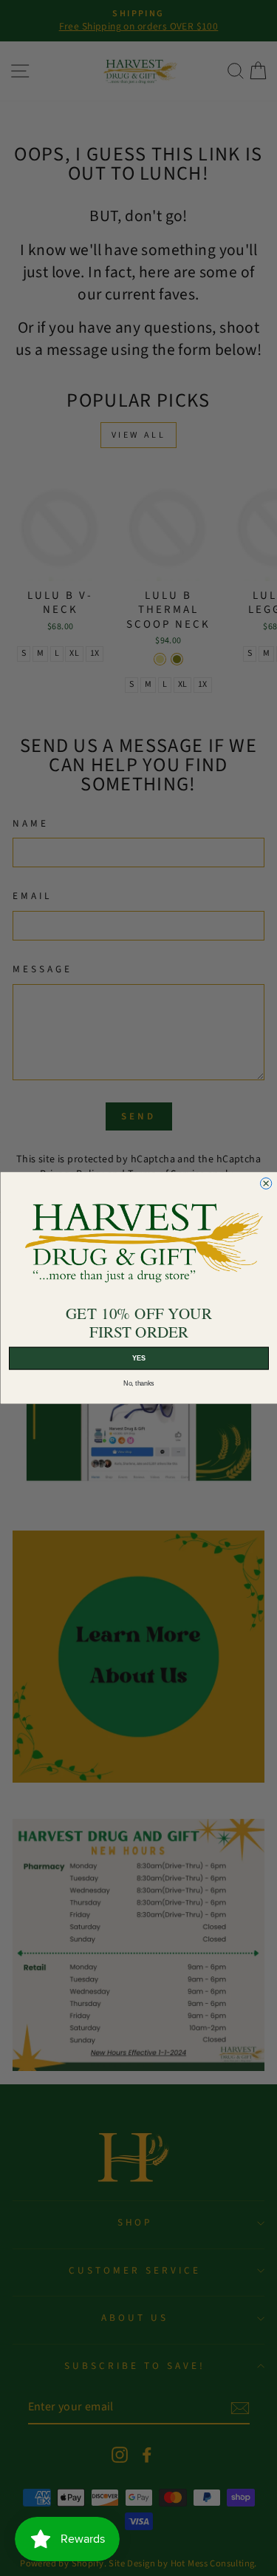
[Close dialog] (266, 1183)
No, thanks (138, 1383)
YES (138, 1358)
